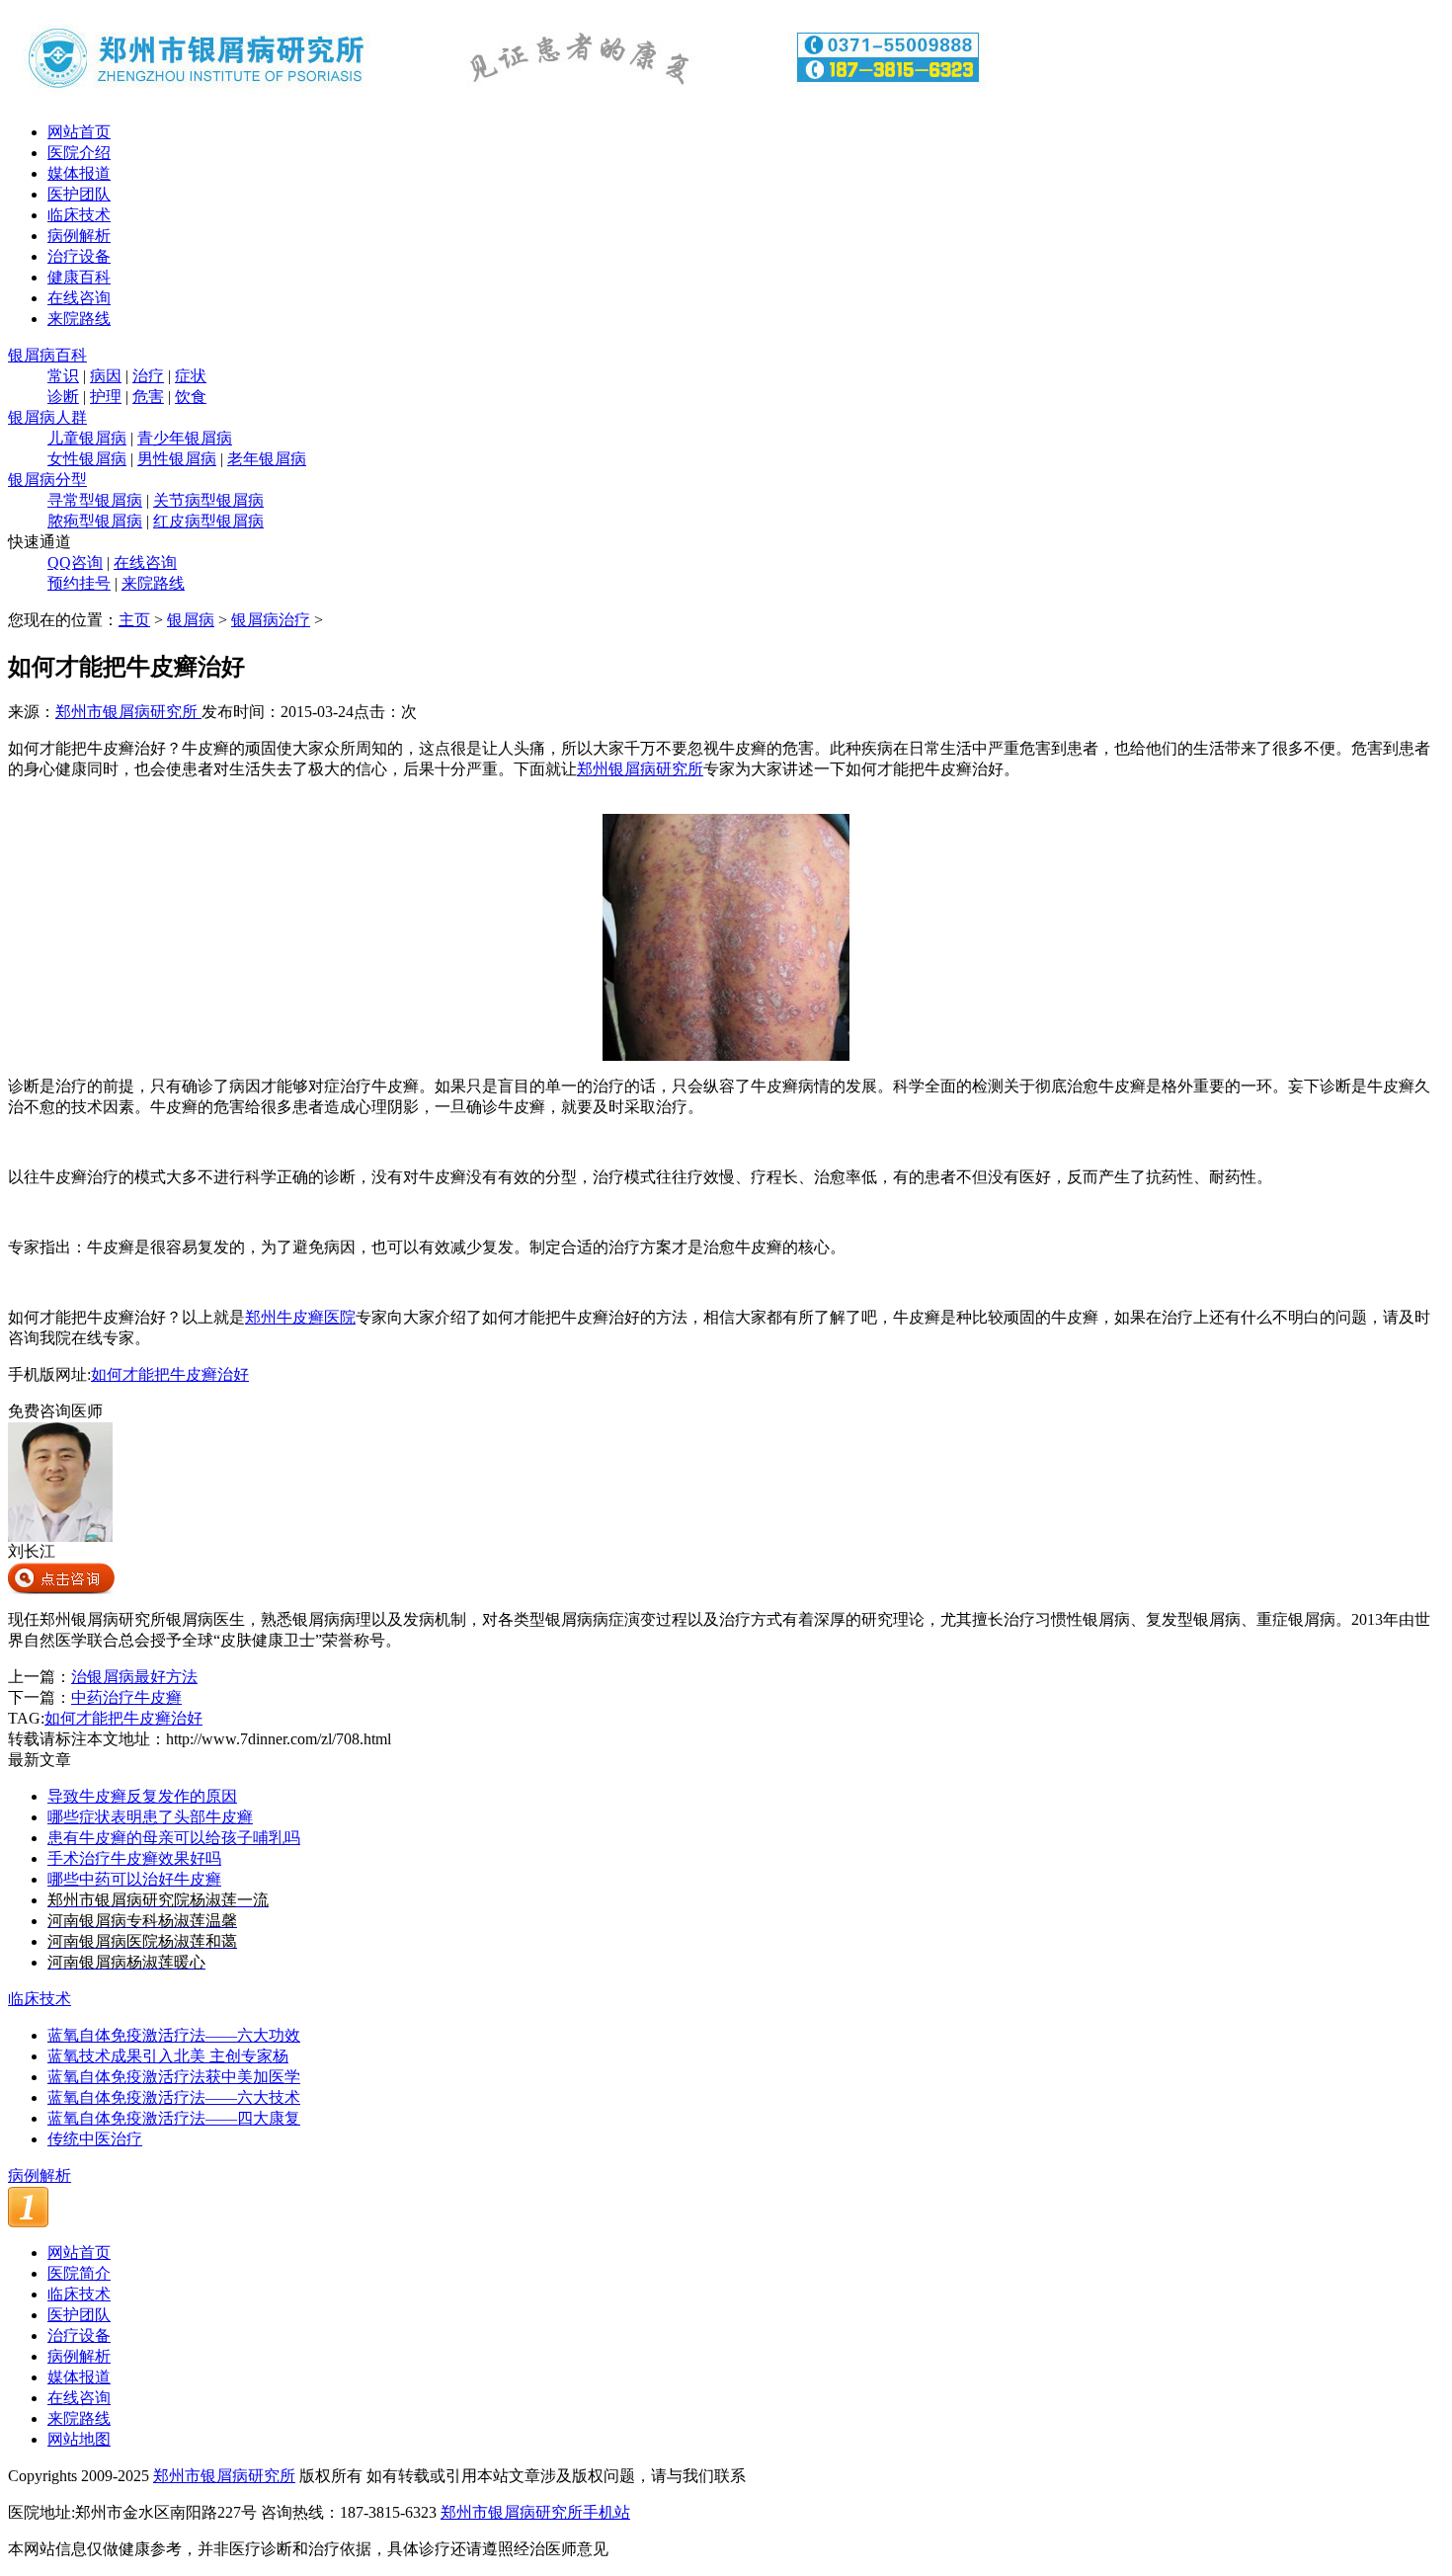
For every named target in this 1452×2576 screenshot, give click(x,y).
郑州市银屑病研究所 (128, 712)
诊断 (63, 397)
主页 (134, 620)
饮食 (191, 397)
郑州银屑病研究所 (640, 769)
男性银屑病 (177, 459)
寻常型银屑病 (95, 500)
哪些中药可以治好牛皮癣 (134, 1879)
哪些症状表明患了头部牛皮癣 (150, 1817)
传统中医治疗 (95, 2139)
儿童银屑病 (87, 438)
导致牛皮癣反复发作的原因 (142, 1796)
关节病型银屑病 (208, 500)
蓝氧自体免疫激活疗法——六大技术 (174, 2097)
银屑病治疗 (271, 620)
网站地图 (79, 2439)
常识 (63, 376)
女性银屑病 (87, 459)
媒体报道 (79, 173)
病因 (106, 376)
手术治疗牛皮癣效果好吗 (134, 1858)
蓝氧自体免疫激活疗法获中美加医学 (174, 2077)
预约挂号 (79, 583)
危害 (148, 397)
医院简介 (79, 2273)
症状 (191, 376)
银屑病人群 (47, 417)
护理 (106, 397)
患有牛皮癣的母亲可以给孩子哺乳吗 (174, 1838)
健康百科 (79, 277)
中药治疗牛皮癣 (126, 1697)
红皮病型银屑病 (208, 521)
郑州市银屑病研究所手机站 (535, 2512)
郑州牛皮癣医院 (300, 1317)
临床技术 (79, 215)
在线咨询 (79, 298)
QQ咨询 (75, 563)
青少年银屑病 (185, 438)
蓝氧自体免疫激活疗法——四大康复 (174, 2118)
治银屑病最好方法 (134, 1677)
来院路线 (79, 319)
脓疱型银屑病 (95, 521)
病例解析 (79, 236)
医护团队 (79, 194)
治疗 (148, 376)
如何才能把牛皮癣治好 (170, 1374)
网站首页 (79, 132)
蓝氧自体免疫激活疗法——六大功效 (174, 2035)
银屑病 (191, 620)
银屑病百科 (47, 355)
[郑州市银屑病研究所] (502, 101)
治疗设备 (79, 256)
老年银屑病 (267, 459)
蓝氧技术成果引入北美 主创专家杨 (168, 2056)
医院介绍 (79, 153)
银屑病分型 (47, 480)
